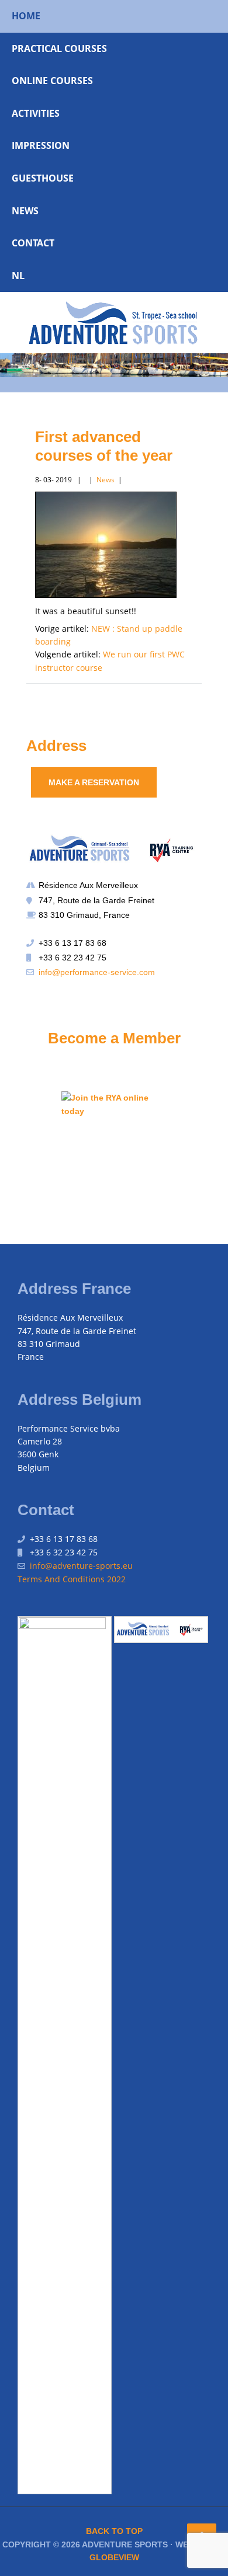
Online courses (52, 81)
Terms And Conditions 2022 (72, 1579)
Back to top (114, 2531)
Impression (41, 145)
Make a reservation (94, 782)
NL (18, 276)
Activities (36, 113)
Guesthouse (43, 178)
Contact (33, 243)
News (25, 211)
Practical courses (59, 48)
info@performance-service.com (97, 972)
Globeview (114, 2557)
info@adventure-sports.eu (81, 1566)
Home (26, 16)
